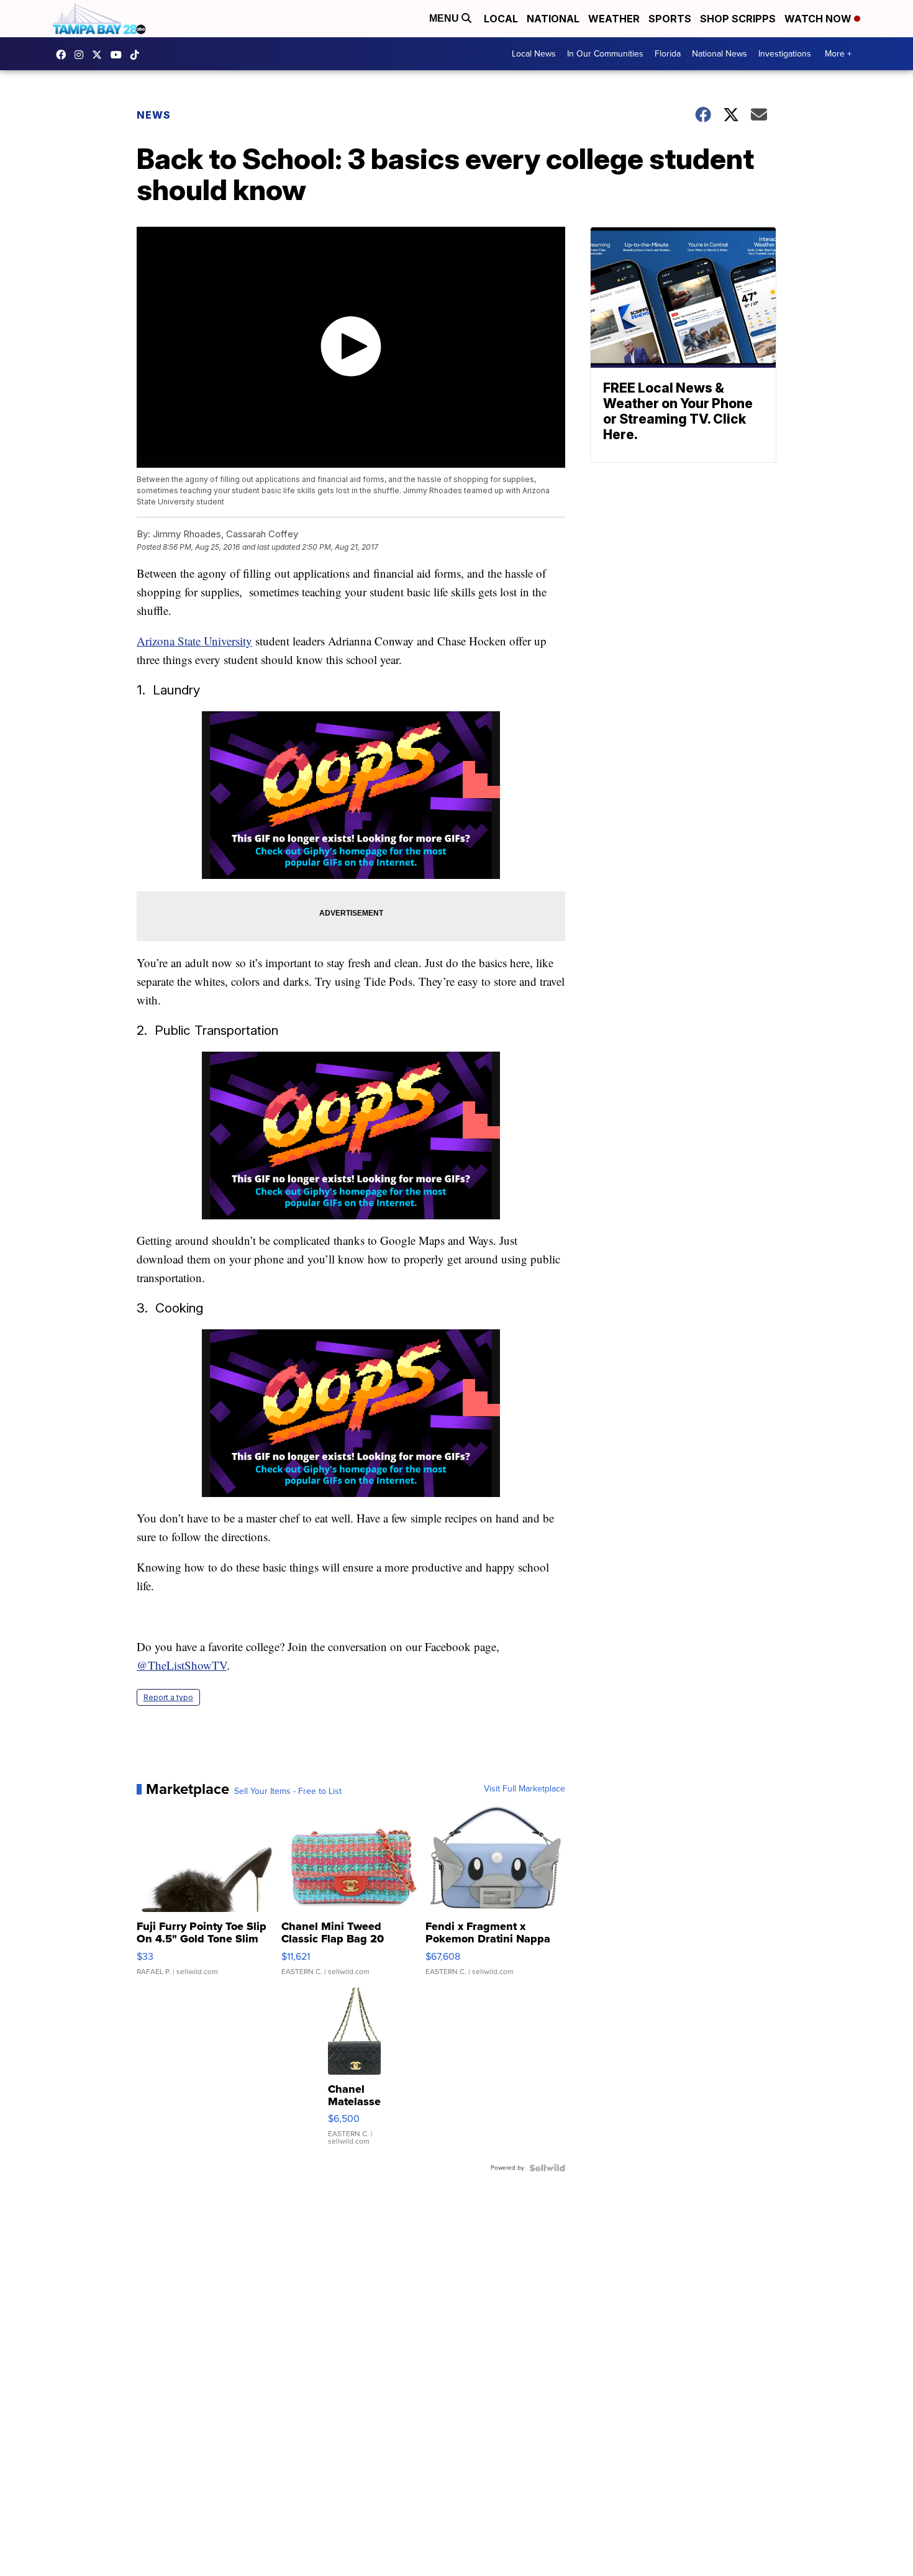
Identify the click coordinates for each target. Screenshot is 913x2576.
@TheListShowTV (182, 1665)
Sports (670, 19)
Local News (534, 54)
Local (501, 19)
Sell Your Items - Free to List (288, 1791)
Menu (445, 18)
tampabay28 (100, 55)
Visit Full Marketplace (525, 1789)
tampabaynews (64, 55)
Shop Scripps (738, 19)
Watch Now (819, 19)
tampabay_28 (82, 55)
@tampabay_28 (138, 55)
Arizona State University (194, 641)
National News (720, 54)
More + (838, 54)
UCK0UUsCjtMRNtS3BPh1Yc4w (119, 55)
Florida (668, 54)
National (553, 19)
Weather (614, 19)
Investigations (785, 54)
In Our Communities (605, 54)
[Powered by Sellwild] (547, 2168)
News (154, 115)
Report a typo (168, 1697)
